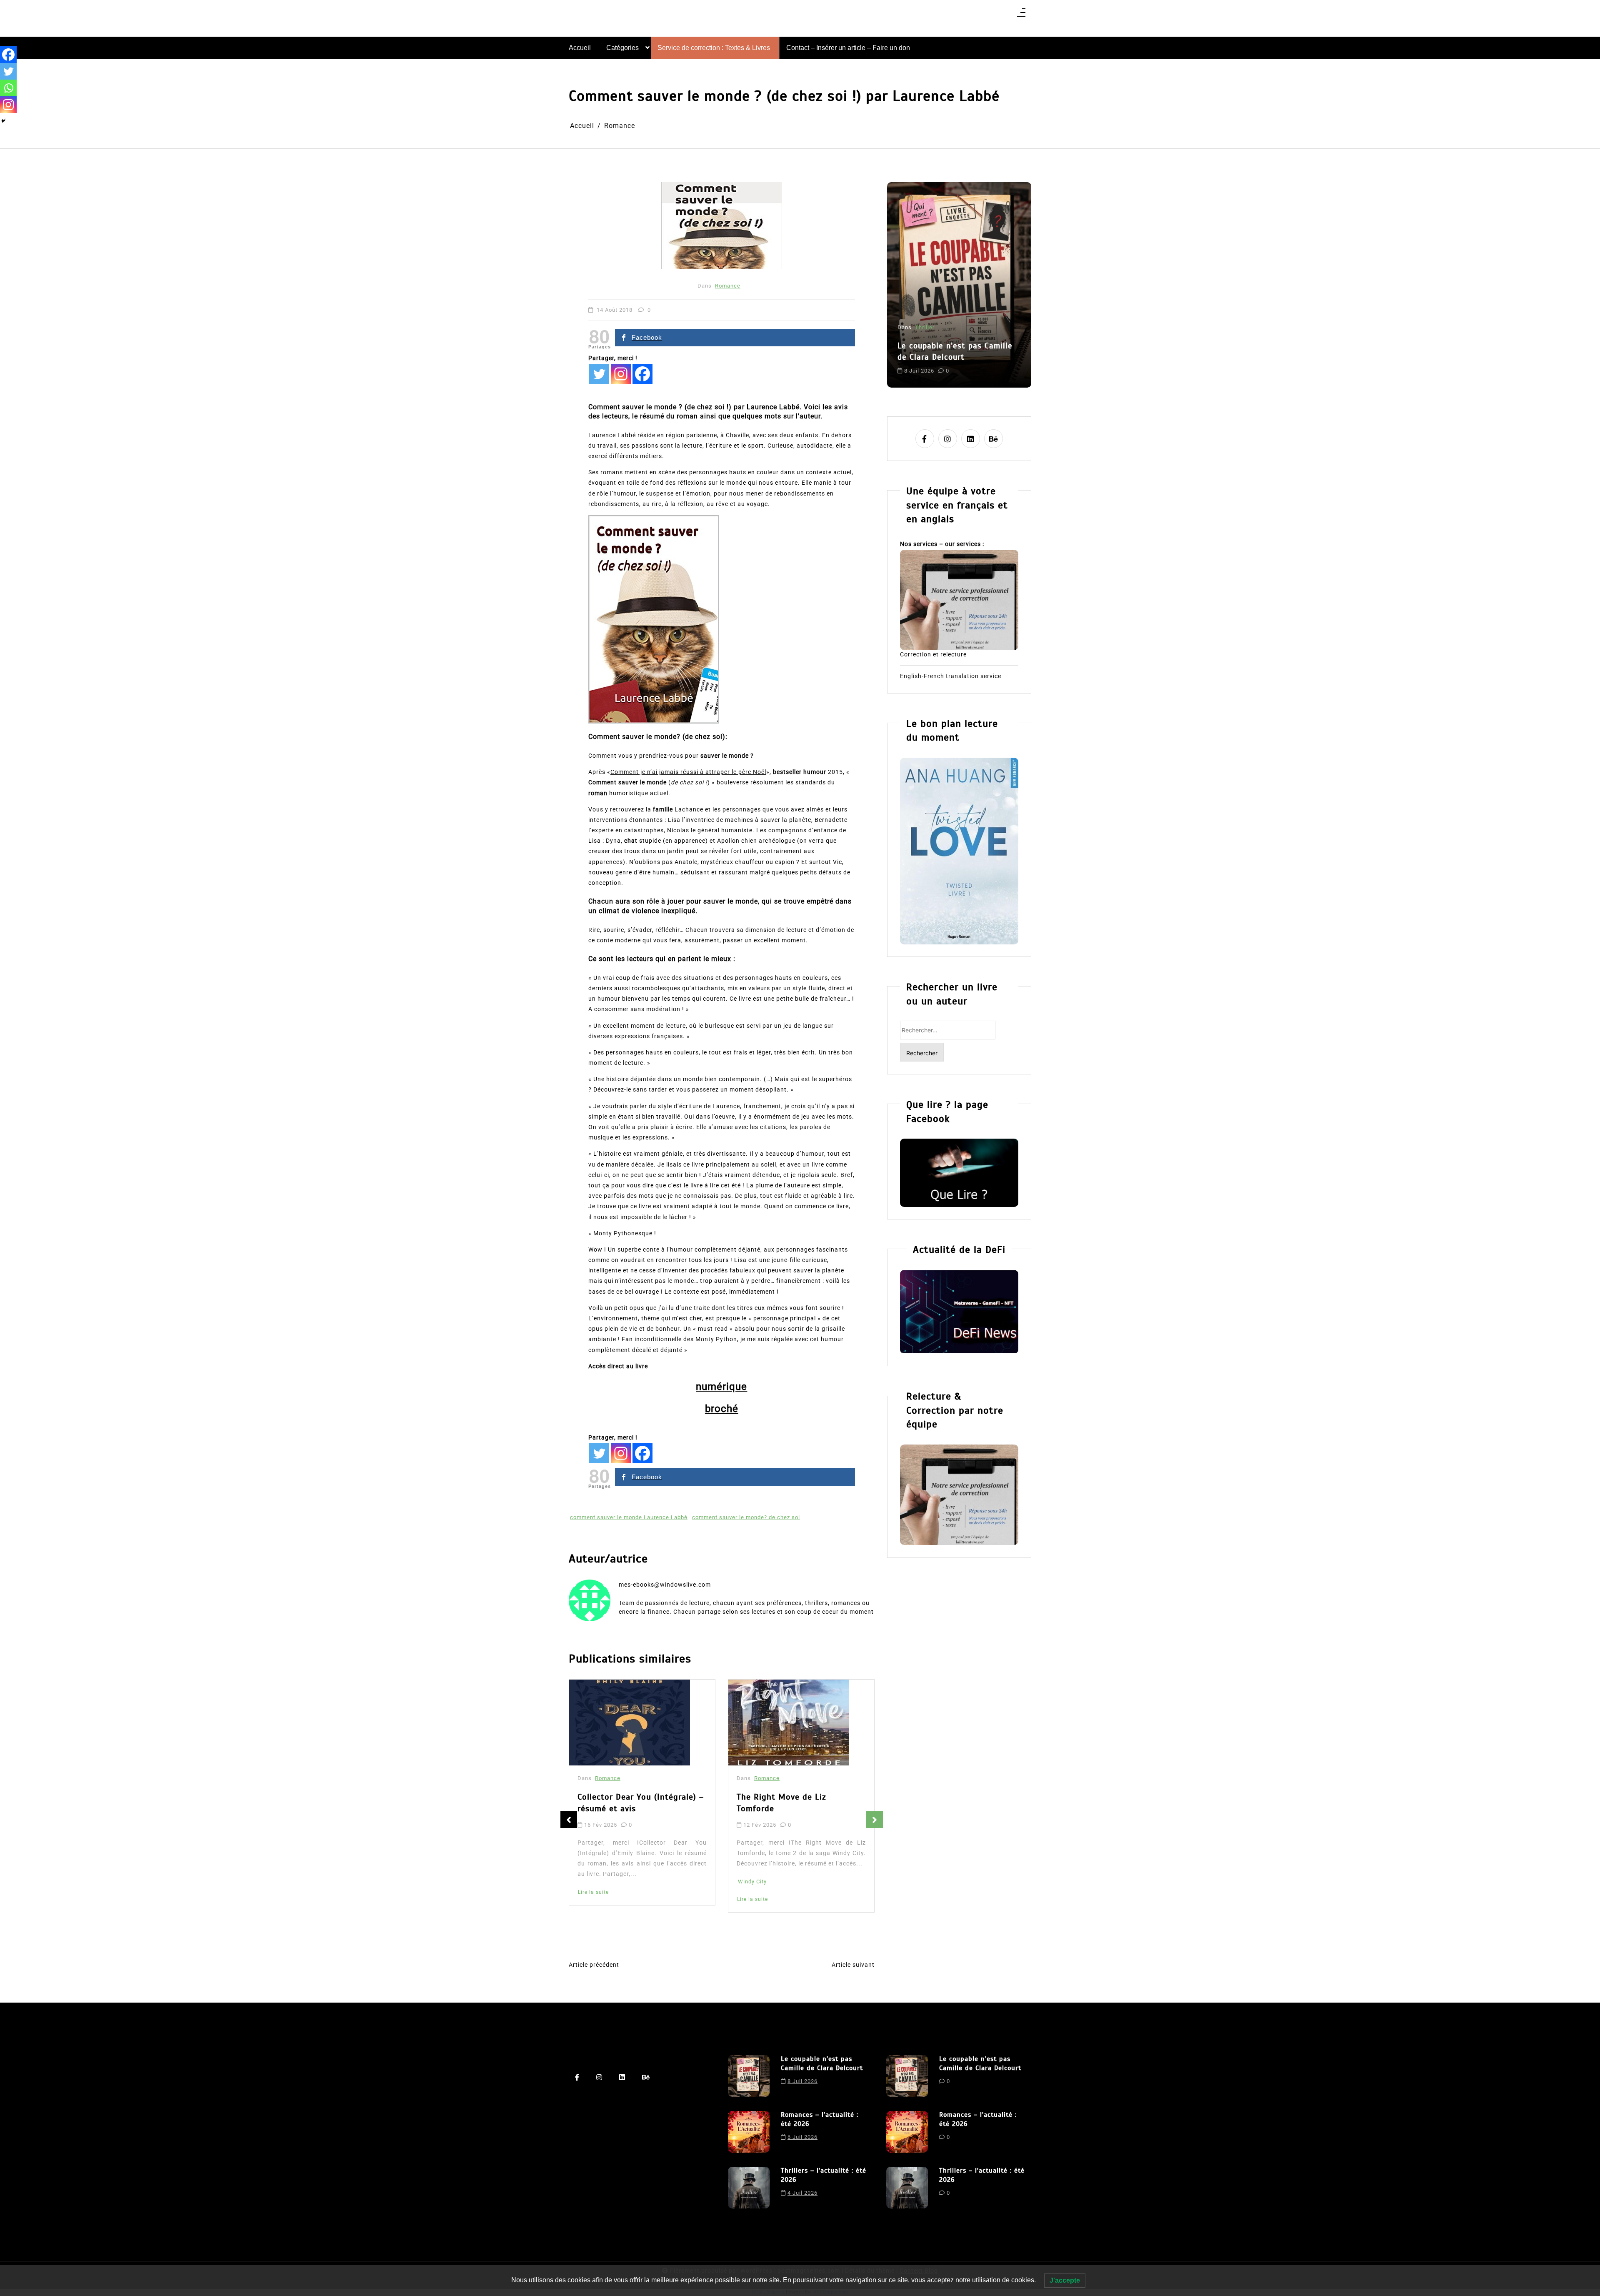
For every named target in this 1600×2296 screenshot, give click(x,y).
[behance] (994, 439)
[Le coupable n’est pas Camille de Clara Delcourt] (749, 2076)
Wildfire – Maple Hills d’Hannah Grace (800, 1806)
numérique (721, 1387)
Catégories (622, 48)
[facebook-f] (925, 439)
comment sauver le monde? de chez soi (746, 1517)
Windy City (593, 1882)
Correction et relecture (933, 654)
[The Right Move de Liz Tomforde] (630, 1723)
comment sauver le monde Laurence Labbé (629, 1517)
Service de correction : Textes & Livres (714, 48)
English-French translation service (951, 676)
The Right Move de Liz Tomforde (622, 1803)
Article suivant (853, 1965)
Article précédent (594, 1965)
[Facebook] (642, 374)
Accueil (580, 48)
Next (875, 1820)
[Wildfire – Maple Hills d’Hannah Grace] (791, 1724)
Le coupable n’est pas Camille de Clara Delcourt (822, 2063)
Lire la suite (593, 1899)
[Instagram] (621, 374)
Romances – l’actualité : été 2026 (952, 330)
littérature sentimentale (931, 364)
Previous (569, 1820)
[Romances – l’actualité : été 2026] (749, 2132)
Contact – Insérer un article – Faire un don (848, 48)
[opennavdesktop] (1021, 15)
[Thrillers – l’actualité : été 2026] (749, 2188)
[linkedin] (971, 439)
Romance (728, 286)
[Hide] (3, 121)
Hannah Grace (757, 1895)
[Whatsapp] (8, 88)
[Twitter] (599, 374)
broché (722, 1409)
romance (980, 364)
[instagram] (948, 439)
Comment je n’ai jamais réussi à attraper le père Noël (688, 772)
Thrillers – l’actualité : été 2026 (824, 2175)
